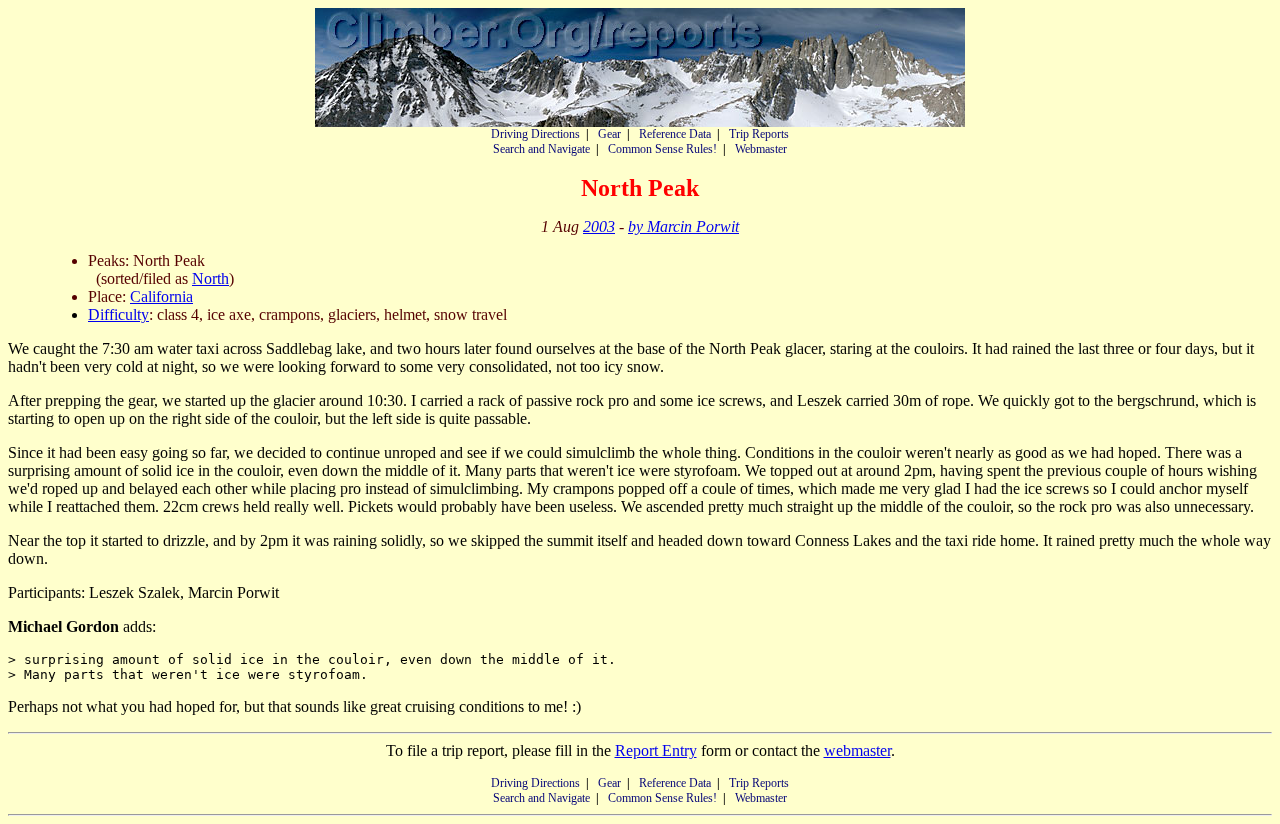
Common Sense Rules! (662, 149)
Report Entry (656, 750)
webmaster (857, 750)
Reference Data (675, 134)
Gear (609, 134)
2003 (599, 226)
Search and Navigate (541, 149)
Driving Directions (535, 134)
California (161, 296)
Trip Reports (759, 134)
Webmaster (761, 149)
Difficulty (118, 314)
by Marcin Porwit (683, 226)
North (210, 278)
